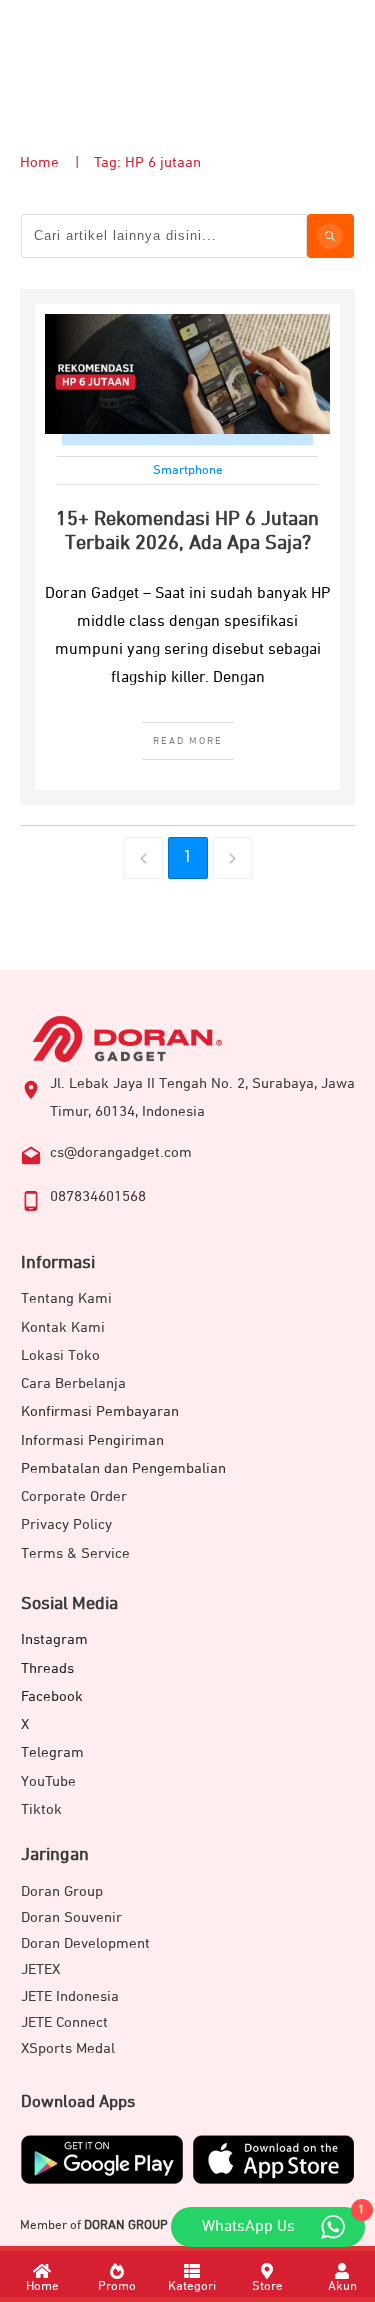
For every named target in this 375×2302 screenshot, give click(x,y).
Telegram (52, 1752)
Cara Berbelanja (73, 1383)
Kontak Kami (63, 1327)
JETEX (40, 1969)
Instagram (54, 1639)
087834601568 (98, 1196)
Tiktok (41, 1809)
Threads (47, 1668)
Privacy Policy (66, 1524)
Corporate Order (74, 1496)
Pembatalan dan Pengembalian (123, 1468)
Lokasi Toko (60, 1355)
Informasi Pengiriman (92, 1440)
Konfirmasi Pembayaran (100, 1411)
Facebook (52, 1696)
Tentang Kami (66, 1298)
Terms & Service (75, 1553)
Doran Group (62, 1891)
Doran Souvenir (71, 1917)
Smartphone (188, 470)
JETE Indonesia (70, 1996)
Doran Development (85, 1943)
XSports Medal (68, 2048)
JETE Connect (64, 2022)
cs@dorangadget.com (121, 1152)
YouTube (48, 1781)
